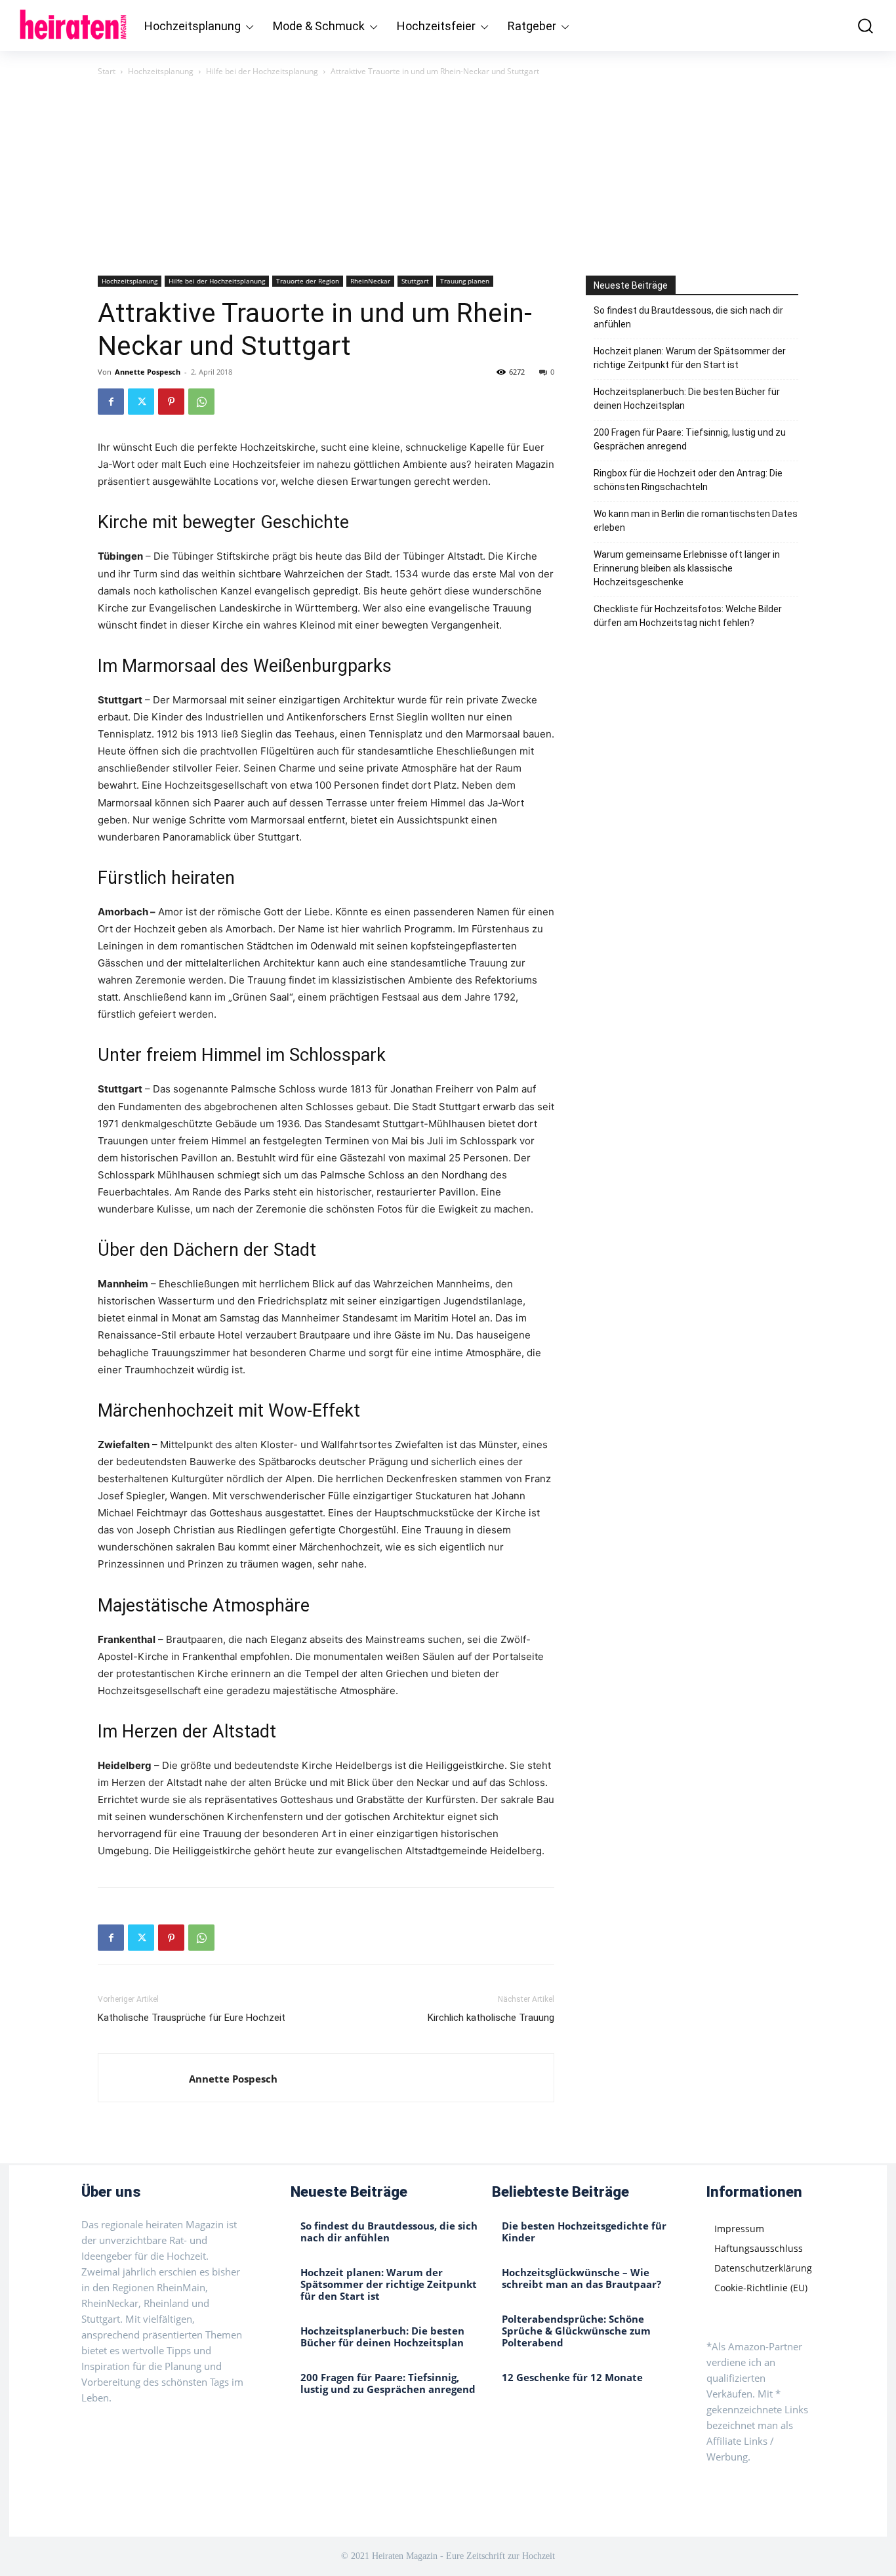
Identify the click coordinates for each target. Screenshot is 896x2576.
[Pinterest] (171, 402)
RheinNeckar (370, 281)
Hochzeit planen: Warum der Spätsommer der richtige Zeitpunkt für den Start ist (690, 358)
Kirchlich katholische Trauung (491, 2018)
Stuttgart (415, 281)
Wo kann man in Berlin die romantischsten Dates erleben (696, 521)
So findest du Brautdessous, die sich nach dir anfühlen (688, 317)
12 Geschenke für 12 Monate (572, 2377)
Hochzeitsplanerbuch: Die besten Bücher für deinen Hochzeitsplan (687, 399)
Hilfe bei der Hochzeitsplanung (262, 71)
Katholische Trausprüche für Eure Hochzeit (192, 2018)
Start (107, 71)
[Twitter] (141, 402)
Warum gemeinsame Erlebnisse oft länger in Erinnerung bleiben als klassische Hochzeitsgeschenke (687, 568)
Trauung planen (465, 281)
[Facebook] (111, 402)
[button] (857, 26)
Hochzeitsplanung (161, 71)
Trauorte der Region (308, 281)
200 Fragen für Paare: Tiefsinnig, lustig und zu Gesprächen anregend (690, 439)
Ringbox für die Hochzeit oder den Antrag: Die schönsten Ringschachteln (688, 480)
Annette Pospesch (148, 372)
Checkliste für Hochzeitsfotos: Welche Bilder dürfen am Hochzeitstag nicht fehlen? (688, 616)
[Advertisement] (448, 177)
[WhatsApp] (201, 402)
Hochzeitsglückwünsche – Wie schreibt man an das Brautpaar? (581, 2278)
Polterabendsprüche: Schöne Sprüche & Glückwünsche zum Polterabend (576, 2331)
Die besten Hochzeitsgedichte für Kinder (584, 2232)
